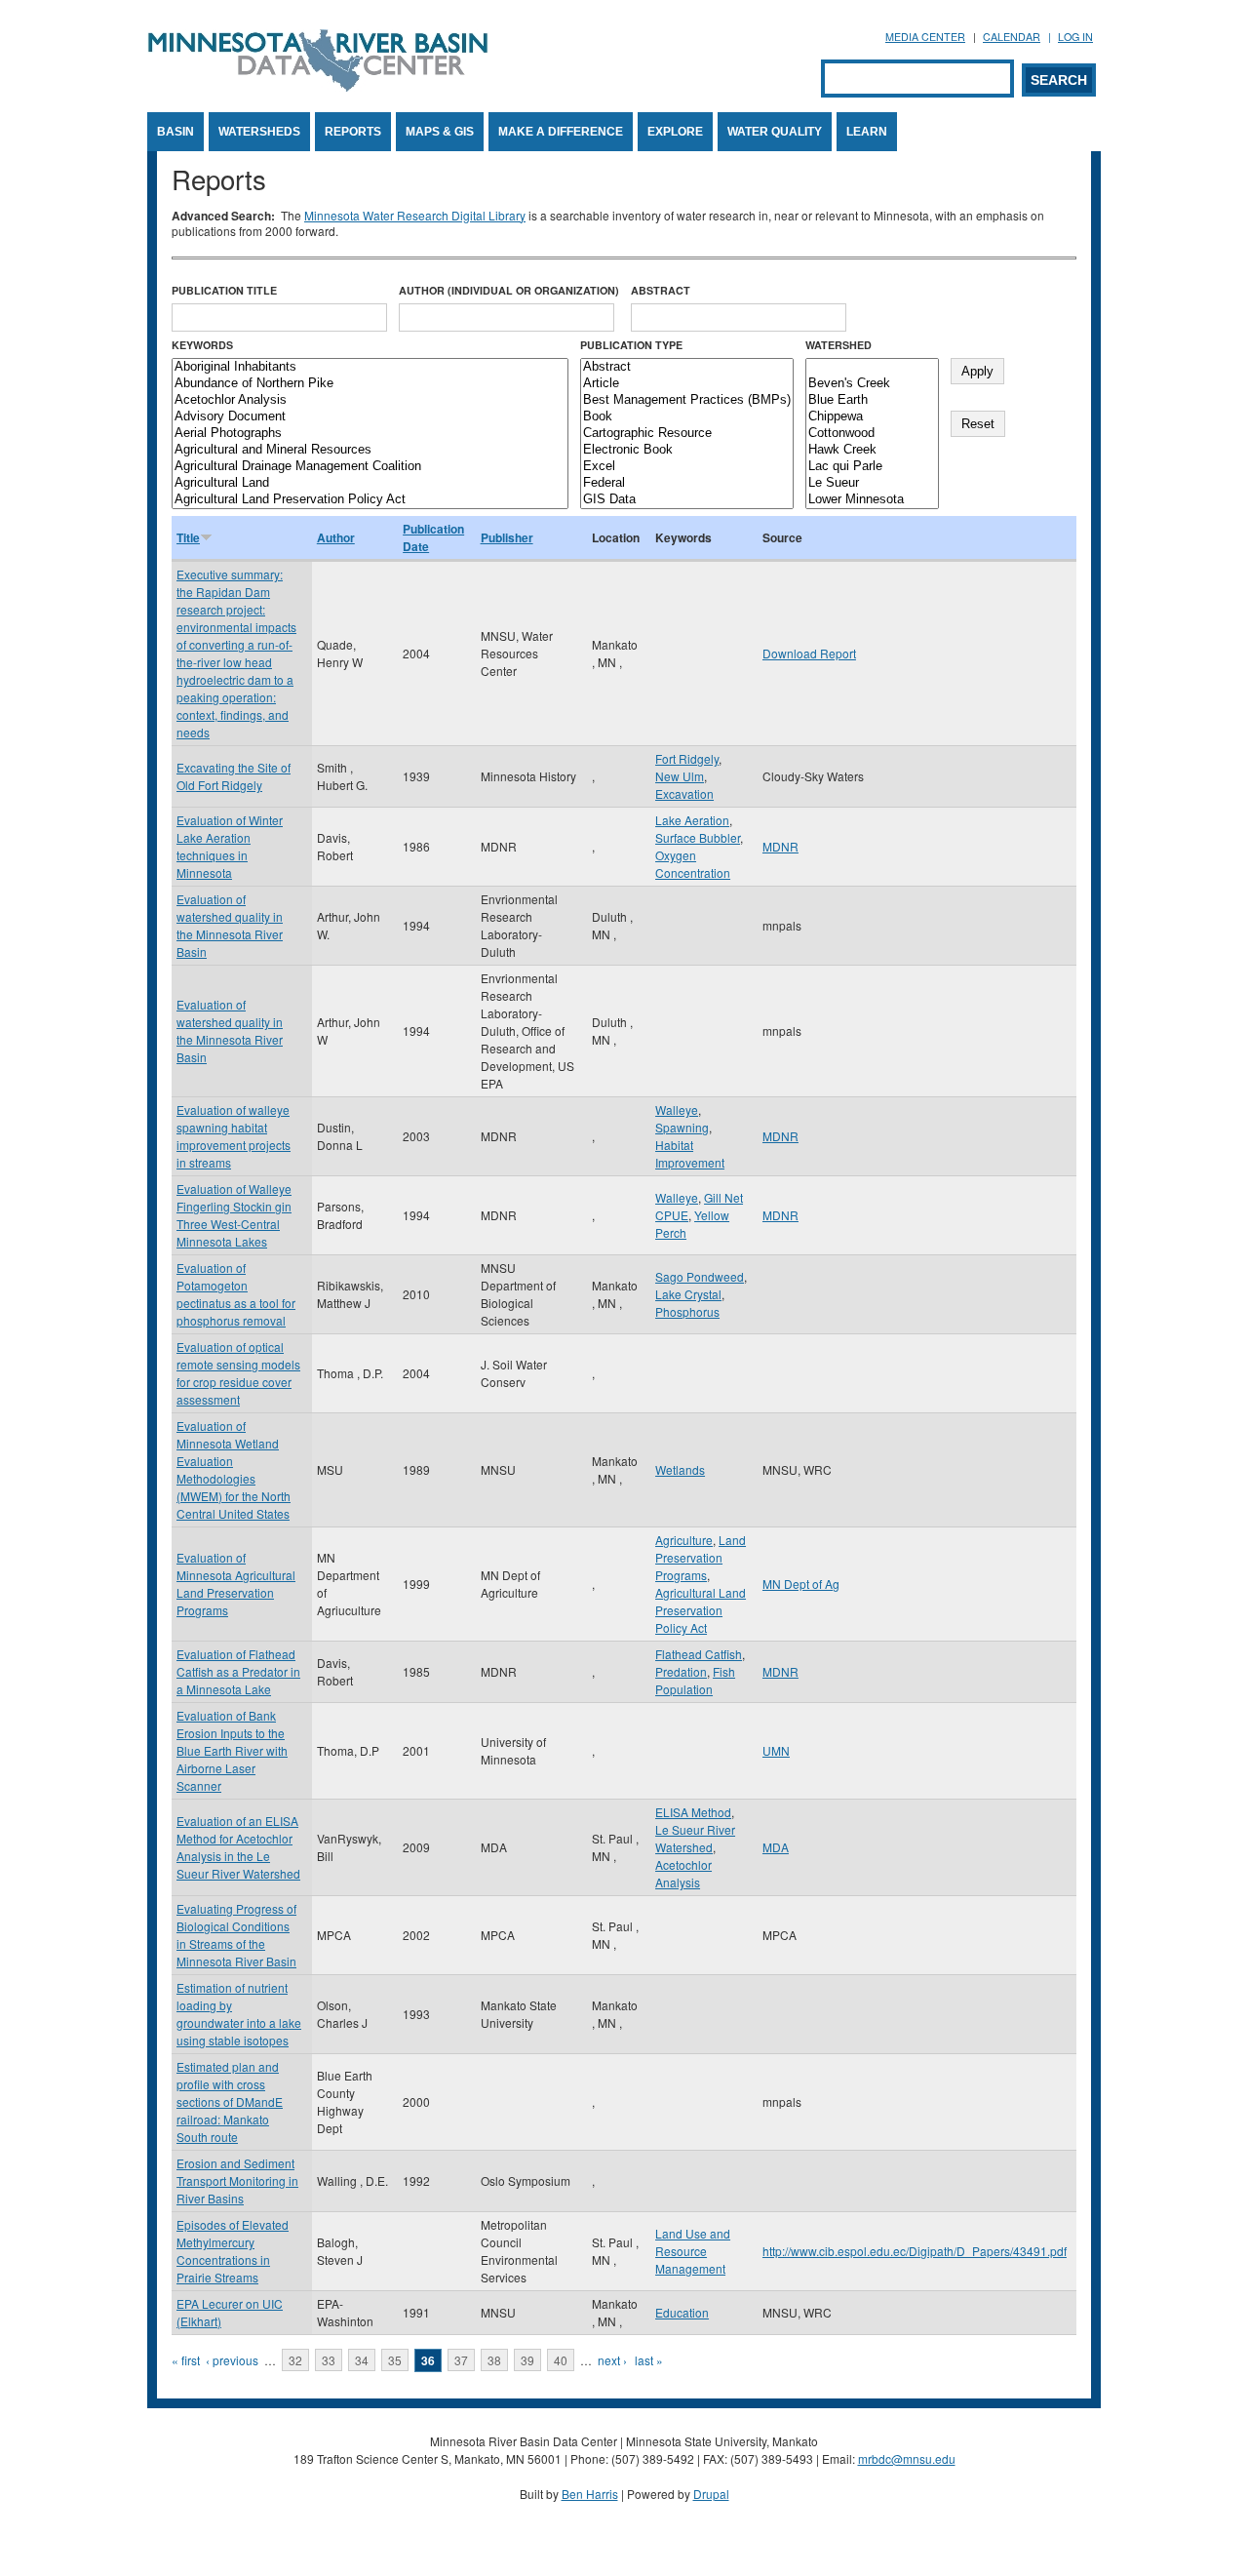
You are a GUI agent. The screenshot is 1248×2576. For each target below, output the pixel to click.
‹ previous (232, 2360)
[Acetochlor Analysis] (370, 400)
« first (186, 2360)
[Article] (687, 384)
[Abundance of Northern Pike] (370, 384)
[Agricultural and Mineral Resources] (370, 450)
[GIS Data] (687, 500)
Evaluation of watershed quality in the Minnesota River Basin (230, 925)
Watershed (838, 345)
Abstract (661, 290)
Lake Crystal (688, 1294)
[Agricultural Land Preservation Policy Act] (370, 500)
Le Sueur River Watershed (695, 1838)
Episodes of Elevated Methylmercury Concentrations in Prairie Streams (233, 2251)
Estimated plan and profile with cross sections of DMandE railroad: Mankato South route (230, 2101)
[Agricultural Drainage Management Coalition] (370, 467)
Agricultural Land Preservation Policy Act (701, 1610)
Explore (675, 132)
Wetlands (680, 1469)
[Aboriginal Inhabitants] (370, 367)
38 (494, 2360)
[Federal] (687, 483)
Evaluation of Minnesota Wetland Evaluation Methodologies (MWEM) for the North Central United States (234, 1469)
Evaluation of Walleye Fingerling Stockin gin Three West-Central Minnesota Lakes (234, 1215)
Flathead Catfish (699, 1654)
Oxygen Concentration (693, 864)
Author (336, 537)
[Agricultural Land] (370, 483)
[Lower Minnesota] (872, 500)
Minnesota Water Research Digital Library (415, 215)
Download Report (809, 653)
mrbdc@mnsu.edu (907, 2458)
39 (527, 2360)
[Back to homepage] (318, 86)
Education (682, 2312)
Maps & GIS (440, 132)
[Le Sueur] (872, 483)
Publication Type (631, 345)
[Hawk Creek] (872, 450)
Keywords (202, 345)
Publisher (507, 537)
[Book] (687, 417)
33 (329, 2360)
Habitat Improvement (690, 1153)
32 (295, 2360)
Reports (353, 132)
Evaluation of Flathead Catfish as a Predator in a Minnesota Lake (238, 1671)
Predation (681, 1671)
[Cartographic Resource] (687, 434)
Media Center (925, 37)
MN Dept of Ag (801, 1584)
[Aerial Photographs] (370, 434)
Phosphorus (687, 1311)
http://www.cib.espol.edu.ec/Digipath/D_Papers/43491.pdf (915, 2251)
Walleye (677, 1110)
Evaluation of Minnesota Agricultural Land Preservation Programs (236, 1584)
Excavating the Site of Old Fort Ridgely (234, 776)
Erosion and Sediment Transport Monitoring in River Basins (237, 2180)
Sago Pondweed (700, 1276)
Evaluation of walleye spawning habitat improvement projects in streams (234, 1136)
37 (461, 2360)
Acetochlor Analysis (683, 1873)
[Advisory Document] (370, 417)
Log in (1075, 37)
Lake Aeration (692, 820)
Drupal (711, 2494)
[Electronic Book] (687, 450)
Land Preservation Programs (701, 1557)
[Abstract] (687, 367)
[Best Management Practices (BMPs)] (687, 400)
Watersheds (259, 132)
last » (649, 2360)
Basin (175, 132)
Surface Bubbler (698, 837)
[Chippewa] (872, 417)
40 (561, 2360)
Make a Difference (561, 132)
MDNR (780, 846)
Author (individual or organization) (509, 290)
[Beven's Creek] (872, 384)
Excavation (684, 793)
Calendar (1012, 37)
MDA (776, 1847)
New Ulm (680, 776)
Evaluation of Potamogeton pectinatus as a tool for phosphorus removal (236, 1294)
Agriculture (684, 1540)
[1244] (872, 367)
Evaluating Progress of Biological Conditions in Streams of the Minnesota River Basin (236, 1935)
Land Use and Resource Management (693, 2251)
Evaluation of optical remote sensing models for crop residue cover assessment (238, 1373)
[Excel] (687, 467)
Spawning (682, 1127)
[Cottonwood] (872, 434)
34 (362, 2360)
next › (612, 2360)
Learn (867, 132)
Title (188, 537)
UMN (776, 1750)
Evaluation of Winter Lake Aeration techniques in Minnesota (230, 846)
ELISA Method (693, 1812)
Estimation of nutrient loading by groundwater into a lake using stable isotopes (239, 2014)
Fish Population (695, 1680)
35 (395, 2360)
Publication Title (224, 290)
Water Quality (775, 132)
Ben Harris (590, 2494)
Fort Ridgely (687, 758)
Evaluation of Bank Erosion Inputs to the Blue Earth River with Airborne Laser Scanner (232, 1750)
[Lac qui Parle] (872, 467)
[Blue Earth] (872, 400)
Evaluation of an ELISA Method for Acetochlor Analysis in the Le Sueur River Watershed (238, 1847)
